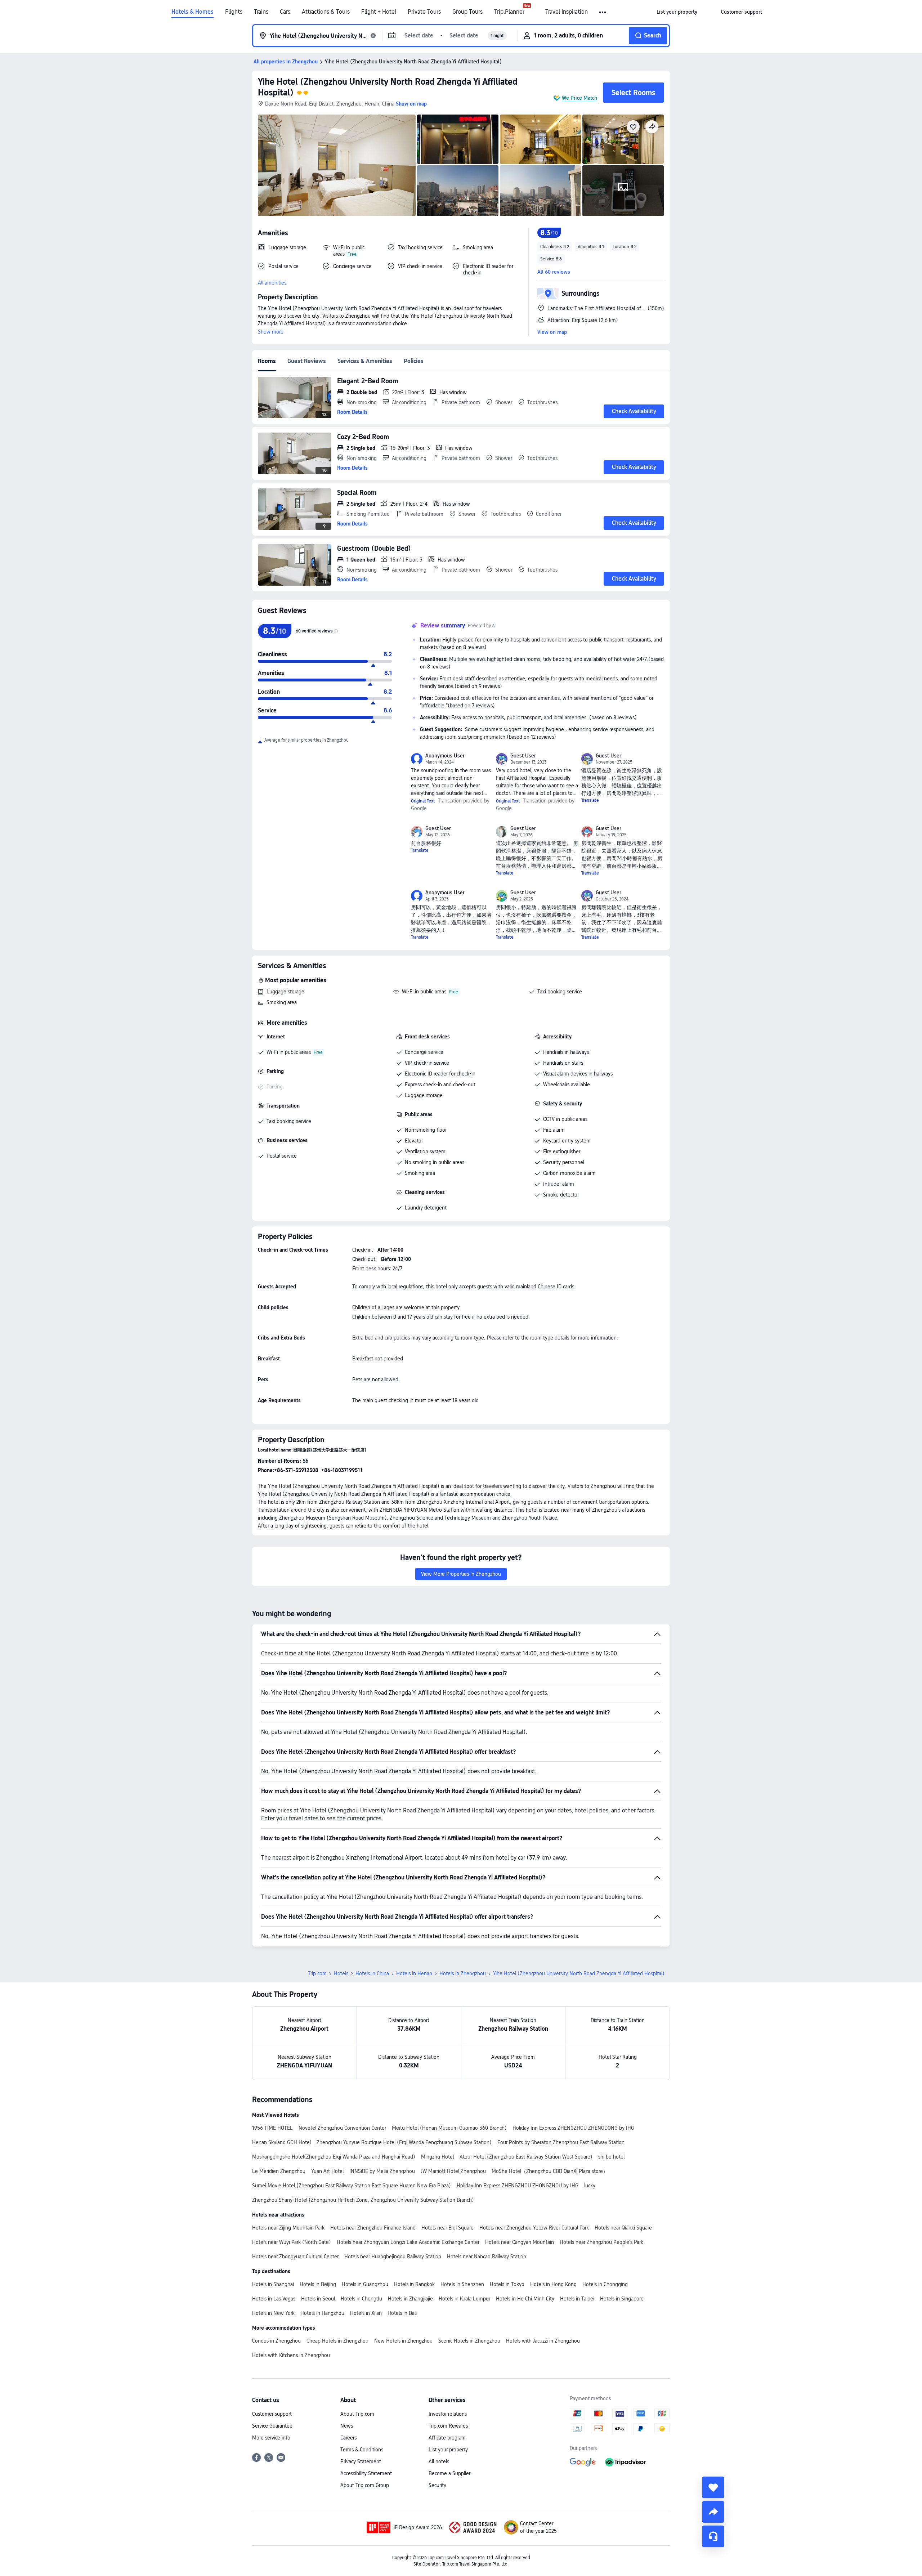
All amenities (272, 283)
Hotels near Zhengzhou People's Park (601, 2242)
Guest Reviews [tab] (307, 361)
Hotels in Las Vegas (274, 2299)
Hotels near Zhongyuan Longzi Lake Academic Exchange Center (408, 2242)
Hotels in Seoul (318, 2299)
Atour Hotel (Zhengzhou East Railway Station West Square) (526, 2157)
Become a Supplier (449, 2473)
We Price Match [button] (579, 98)
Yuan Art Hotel (327, 2171)
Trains (261, 12)
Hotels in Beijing (318, 2284)
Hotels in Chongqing (605, 2284)
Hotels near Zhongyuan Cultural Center (295, 2257)
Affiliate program (447, 2438)
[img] (337, 165)
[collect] (713, 2487)
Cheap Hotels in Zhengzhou (337, 2341)
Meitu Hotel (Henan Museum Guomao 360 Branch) (449, 2128)
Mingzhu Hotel (437, 2157)
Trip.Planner (509, 12)
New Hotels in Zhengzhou (403, 2341)
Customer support (272, 2414)
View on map (552, 332)
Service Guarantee (272, 2426)
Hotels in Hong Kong (553, 2284)
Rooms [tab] (267, 361)
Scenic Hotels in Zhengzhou (469, 2341)
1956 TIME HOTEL (272, 2128)
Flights (234, 12)
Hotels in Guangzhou (365, 2284)
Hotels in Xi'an (366, 2313)
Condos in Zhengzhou (276, 2341)
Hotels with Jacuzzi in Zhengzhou (543, 2341)
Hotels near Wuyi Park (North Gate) (292, 2242)
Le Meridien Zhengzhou (279, 2171)
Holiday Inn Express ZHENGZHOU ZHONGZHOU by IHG (518, 2186)
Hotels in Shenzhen (462, 2284)
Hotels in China (372, 1973)
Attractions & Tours (326, 12)
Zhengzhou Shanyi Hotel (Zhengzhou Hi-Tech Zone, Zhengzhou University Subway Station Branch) (363, 2200)
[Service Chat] (713, 2536)
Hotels (341, 1973)
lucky (590, 2186)
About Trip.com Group (365, 2485)
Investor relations (448, 2414)
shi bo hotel (611, 2157)
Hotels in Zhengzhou (463, 1973)
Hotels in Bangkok (414, 2284)
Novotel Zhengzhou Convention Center (342, 2128)
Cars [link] (285, 12)
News (347, 2426)
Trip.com (317, 1973)
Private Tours (424, 12)
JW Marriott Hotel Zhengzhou (453, 2171)
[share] (713, 2512)
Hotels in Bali (402, 2313)
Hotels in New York (273, 2313)
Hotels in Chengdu (361, 2299)
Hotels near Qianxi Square (623, 2228)
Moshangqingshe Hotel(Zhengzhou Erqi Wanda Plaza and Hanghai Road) (334, 2157)
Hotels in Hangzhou (322, 2313)
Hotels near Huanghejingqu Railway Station (393, 2257)
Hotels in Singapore (622, 2299)
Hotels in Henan (414, 1973)
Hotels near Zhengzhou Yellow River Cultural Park (534, 2228)
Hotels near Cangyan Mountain (520, 2242)
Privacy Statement (361, 2461)
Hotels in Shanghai (273, 2284)
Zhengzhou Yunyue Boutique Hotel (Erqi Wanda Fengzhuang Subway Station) (404, 2142)
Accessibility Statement (366, 2473)
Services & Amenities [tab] (365, 361)
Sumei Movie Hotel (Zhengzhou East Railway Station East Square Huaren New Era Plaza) (352, 2186)
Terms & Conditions (362, 2450)
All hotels (439, 2461)
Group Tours (467, 12)
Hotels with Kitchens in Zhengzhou (291, 2355)
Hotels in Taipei (577, 2299)
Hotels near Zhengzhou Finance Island (373, 2228)
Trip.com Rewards (448, 2426)
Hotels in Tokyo (507, 2284)
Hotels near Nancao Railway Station (487, 2257)
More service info (271, 2438)
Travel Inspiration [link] (567, 12)
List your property (448, 2450)
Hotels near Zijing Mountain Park (288, 2228)
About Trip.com (357, 2414)
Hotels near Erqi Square (447, 2228)
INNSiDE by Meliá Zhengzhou (382, 2171)
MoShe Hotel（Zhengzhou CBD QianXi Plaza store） (550, 2171)
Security (437, 2485)
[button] (603, 12)
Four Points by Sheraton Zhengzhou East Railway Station (561, 2142)
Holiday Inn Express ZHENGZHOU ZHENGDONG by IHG (573, 2128)
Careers (348, 2438)
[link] (677, 12)
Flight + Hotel (379, 12)
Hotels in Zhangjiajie (410, 2299)
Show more (271, 332)
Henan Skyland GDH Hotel (281, 2142)
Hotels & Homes (193, 12)
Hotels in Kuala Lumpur (464, 2299)
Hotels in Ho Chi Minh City (525, 2299)
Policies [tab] (414, 361)
